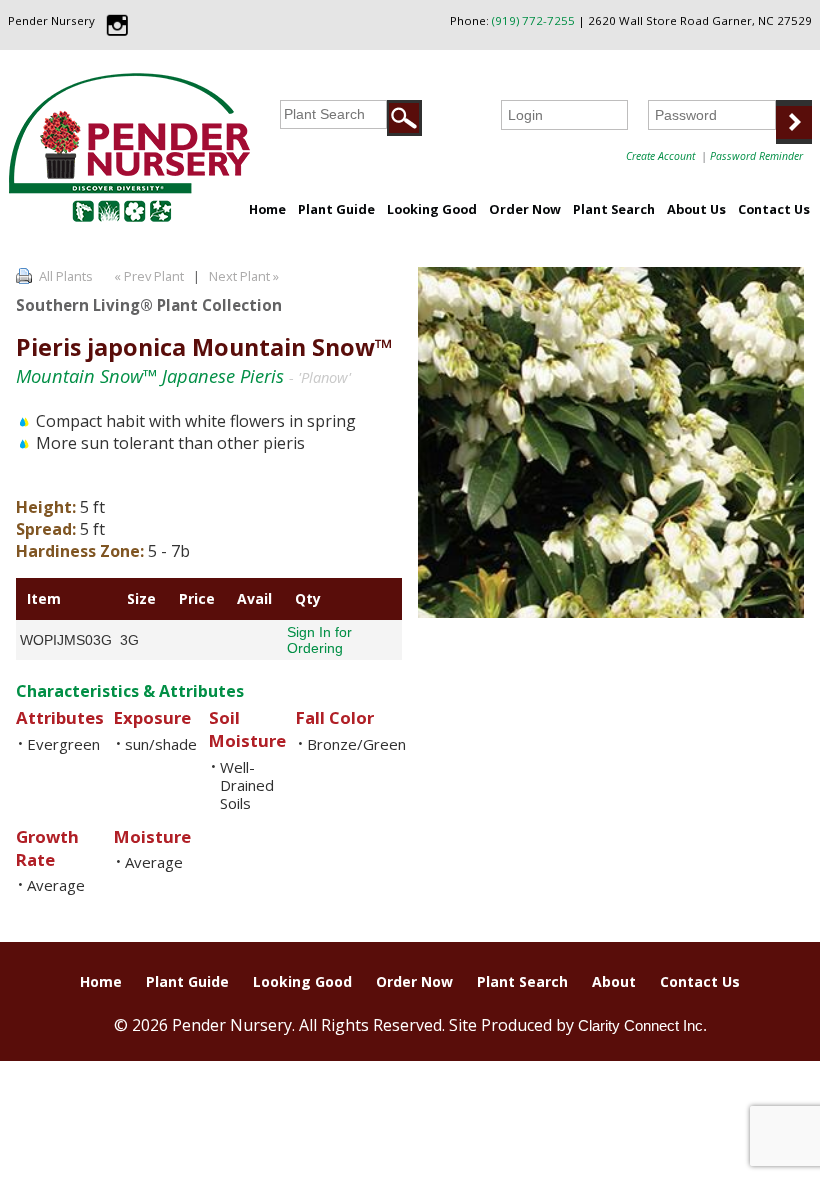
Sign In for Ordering (319, 640)
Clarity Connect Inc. (642, 1025)
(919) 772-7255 (533, 20)
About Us (696, 209)
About (614, 981)
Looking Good (432, 209)
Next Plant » (245, 276)
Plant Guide (336, 209)
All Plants (66, 276)
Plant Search (614, 209)
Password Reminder (756, 156)
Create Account (660, 156)
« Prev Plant (147, 276)
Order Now (525, 209)
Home (267, 209)
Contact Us (774, 209)
